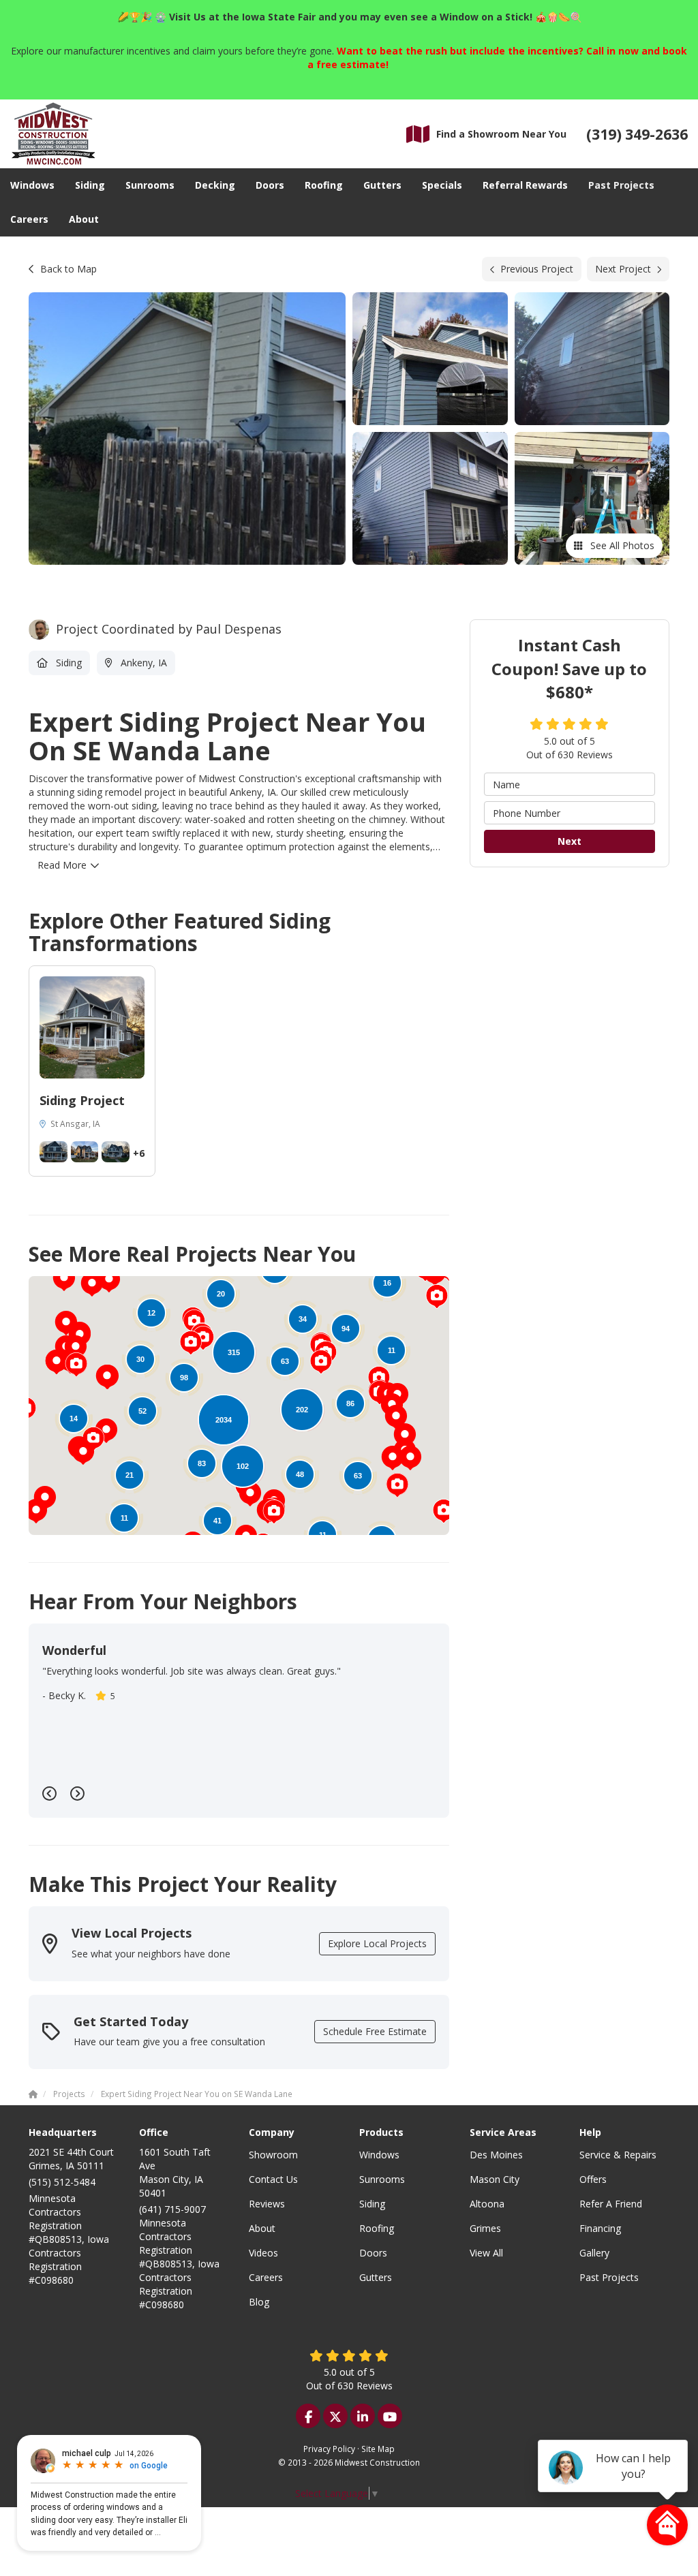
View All (486, 2253)
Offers (593, 2179)
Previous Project (537, 269)
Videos (263, 2253)
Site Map (378, 2449)
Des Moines (496, 2155)
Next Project (623, 269)
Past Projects (609, 2277)
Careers (266, 2277)
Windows (379, 2155)
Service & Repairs (618, 2155)
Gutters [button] (382, 185)
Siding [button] (90, 185)
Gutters (376, 2277)
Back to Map (69, 269)
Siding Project (82, 1100)
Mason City (495, 2179)
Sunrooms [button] (150, 185)
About (262, 2228)
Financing (600, 2228)
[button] (410, 1458)
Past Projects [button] (621, 185)
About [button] (84, 219)
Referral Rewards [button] (525, 185)
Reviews (267, 2204)
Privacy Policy (329, 2449)
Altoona (487, 2204)
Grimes (485, 2228)
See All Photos (621, 545)
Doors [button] (270, 185)
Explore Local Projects (377, 1943)
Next (570, 841)
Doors (373, 2253)
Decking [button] (215, 185)
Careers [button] (29, 219)
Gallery (594, 2253)
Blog (259, 2302)
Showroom (273, 2155)
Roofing (377, 2228)
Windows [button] (32, 185)
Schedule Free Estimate (375, 2031)
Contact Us (273, 2179)
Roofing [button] (324, 185)
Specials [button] (442, 185)
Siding (372, 2204)
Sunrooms (382, 2179)
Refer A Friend (611, 2204)
